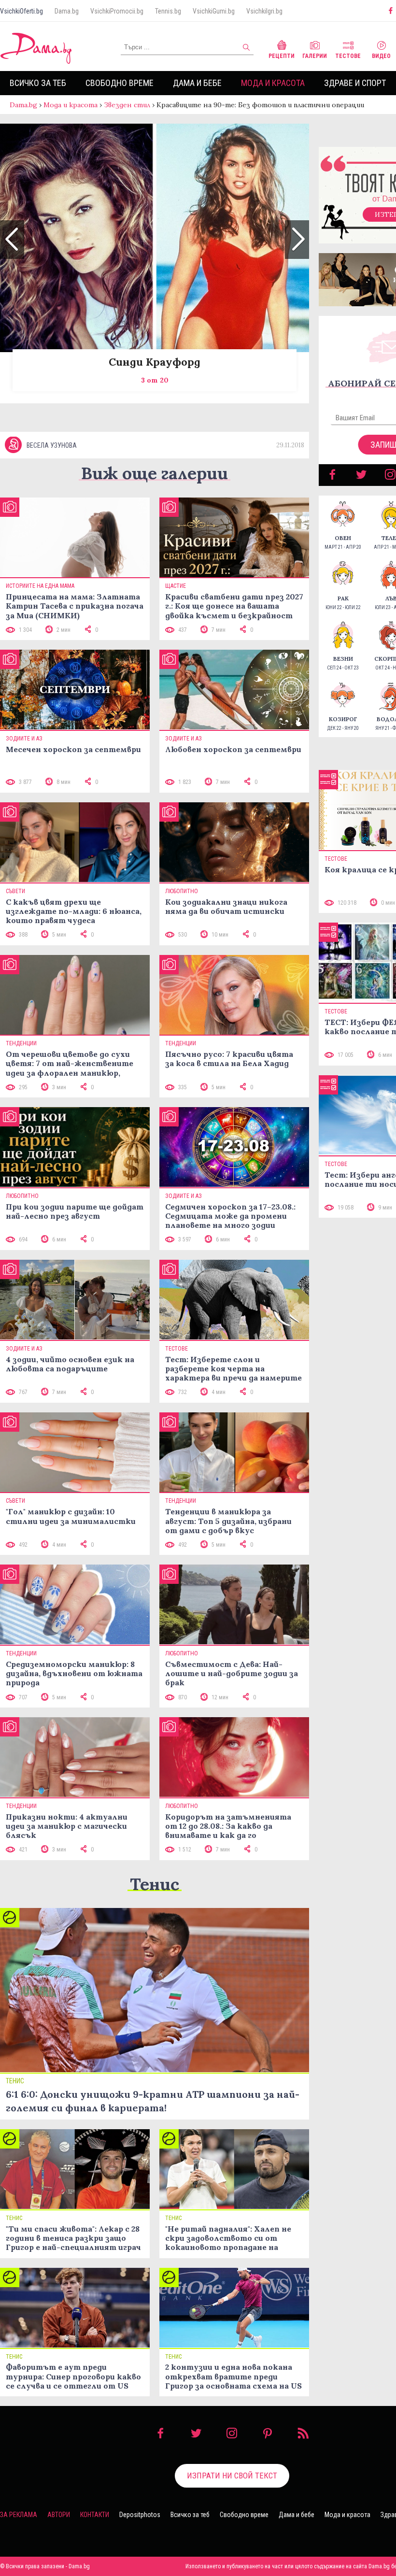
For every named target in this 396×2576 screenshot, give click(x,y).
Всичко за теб (38, 83)
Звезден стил (127, 105)
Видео (381, 56)
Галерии (315, 56)
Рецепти (282, 56)
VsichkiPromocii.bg (117, 11)
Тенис (155, 1884)
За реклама (19, 2515)
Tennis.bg (168, 11)
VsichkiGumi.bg (214, 11)
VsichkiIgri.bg (264, 11)
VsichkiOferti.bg (21, 11)
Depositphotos (140, 2515)
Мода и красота (273, 83)
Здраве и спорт (355, 83)
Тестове (348, 56)
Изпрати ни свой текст (232, 2476)
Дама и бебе (197, 83)
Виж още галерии (155, 473)
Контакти (95, 2515)
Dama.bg (67, 11)
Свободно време (120, 83)
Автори (59, 2515)
